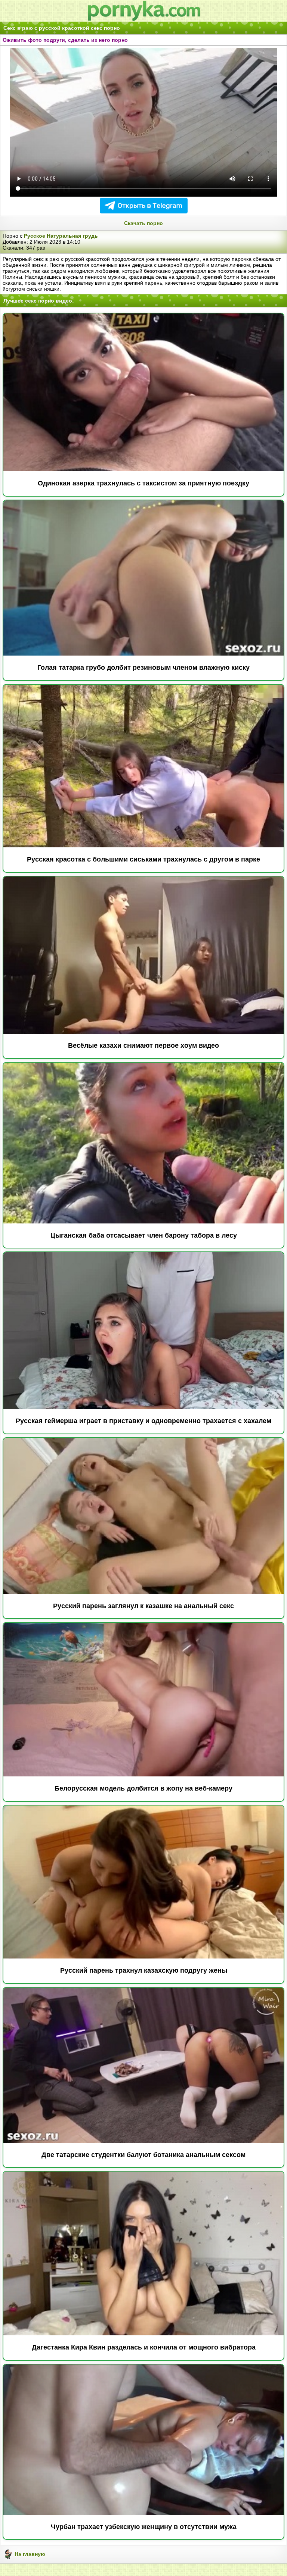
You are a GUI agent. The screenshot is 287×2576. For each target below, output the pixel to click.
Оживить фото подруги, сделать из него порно (65, 40)
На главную (29, 2554)
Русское (35, 236)
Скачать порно (143, 223)
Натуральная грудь (72, 236)
